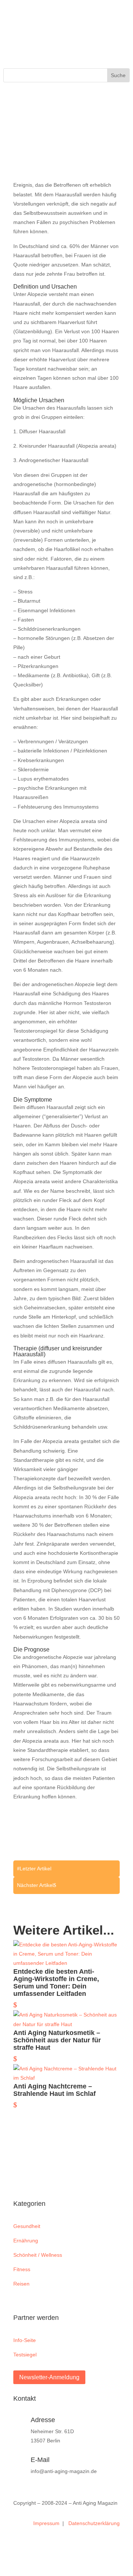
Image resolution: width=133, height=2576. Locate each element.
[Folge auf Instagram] (24, 35)
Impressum (47, 2523)
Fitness (22, 2269)
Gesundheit (27, 2226)
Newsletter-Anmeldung (49, 2377)
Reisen (21, 2284)
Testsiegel (25, 2355)
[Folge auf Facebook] (9, 35)
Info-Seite (25, 2340)
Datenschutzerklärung (94, 2523)
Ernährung (26, 2241)
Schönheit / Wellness (38, 2255)
